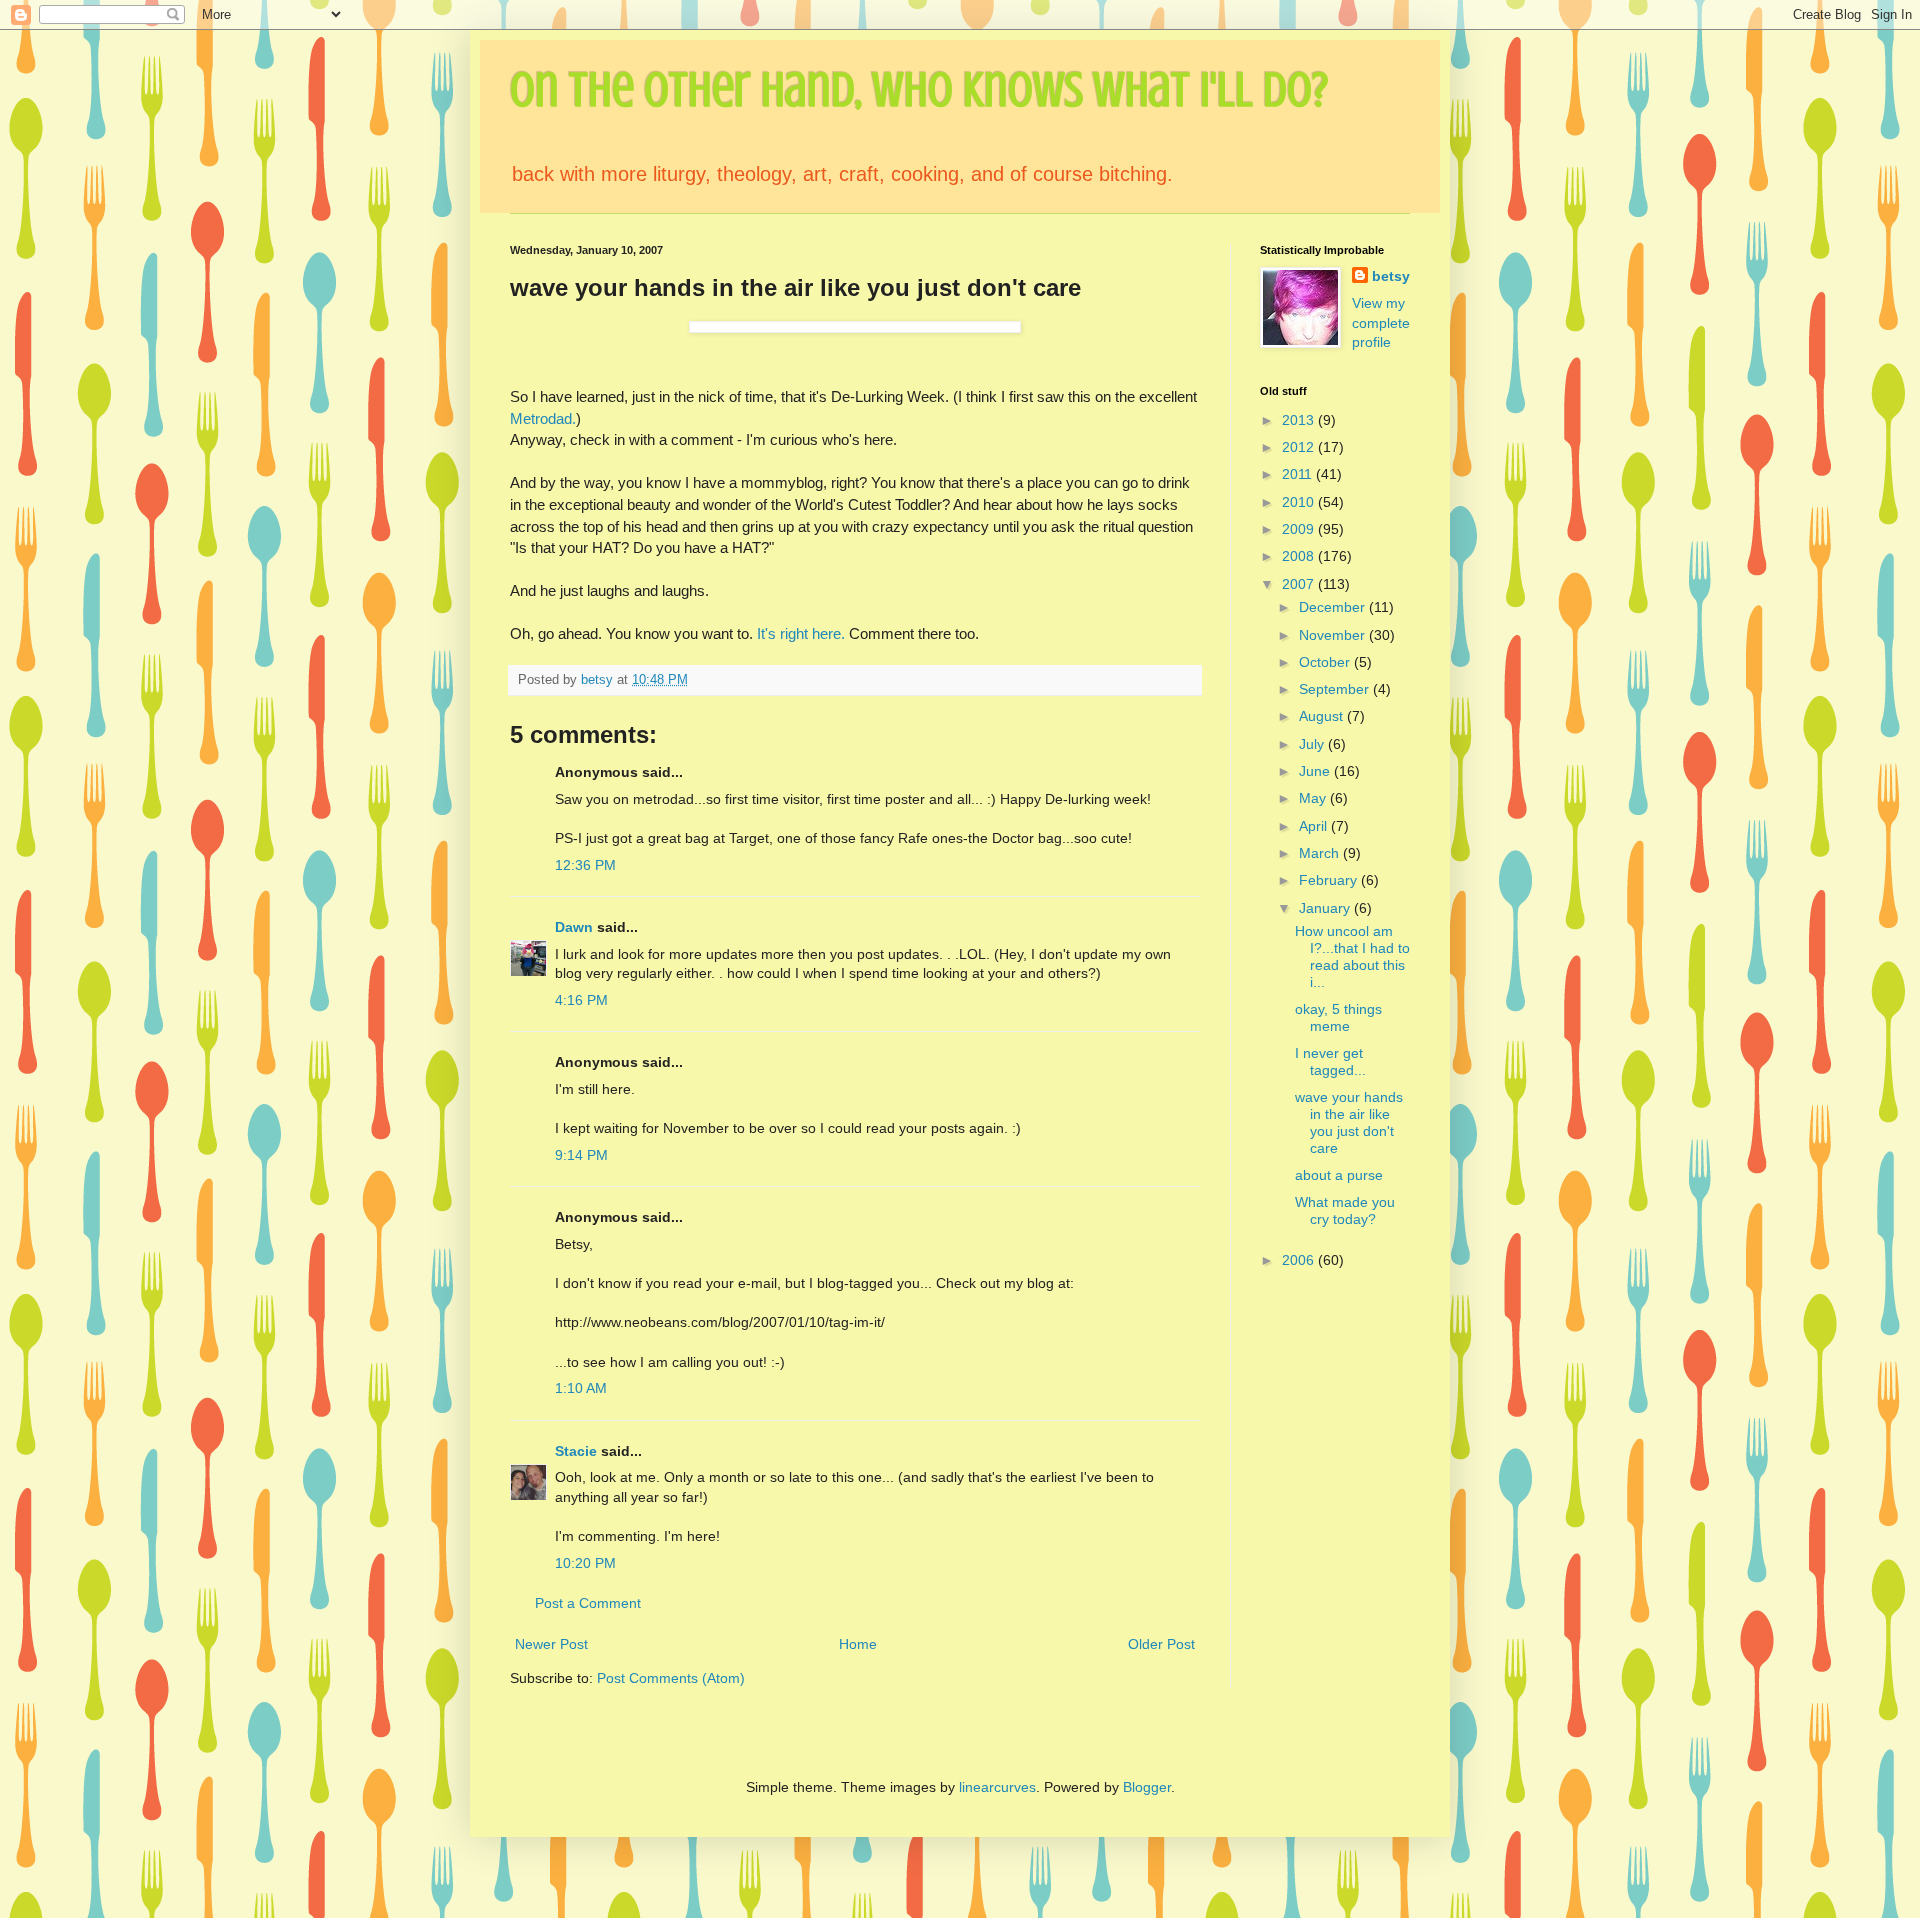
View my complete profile (1381, 322)
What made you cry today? (1345, 1210)
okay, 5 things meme (1338, 1017)
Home (858, 1644)
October (1326, 662)
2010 (1300, 502)
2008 (1300, 556)
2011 (1299, 474)
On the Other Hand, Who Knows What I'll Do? (919, 90)
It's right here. (801, 633)
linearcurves (997, 1787)
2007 (1300, 584)
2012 (1300, 447)
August (1323, 716)
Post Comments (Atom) (671, 1678)
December (1334, 607)
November (1334, 635)
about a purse (1339, 1175)
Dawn (574, 927)
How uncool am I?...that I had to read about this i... (1352, 956)
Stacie (576, 1451)
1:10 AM (581, 1388)
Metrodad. (543, 418)
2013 (1300, 420)
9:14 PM (581, 1155)
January (1326, 908)
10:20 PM (585, 1563)
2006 (1300, 1260)
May (1314, 798)
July (1313, 744)
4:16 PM (581, 1000)
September (1336, 689)
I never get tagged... (1330, 1061)
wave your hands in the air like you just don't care (1349, 1122)
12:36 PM (585, 865)
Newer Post (551, 1644)
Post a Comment (588, 1603)
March (1321, 853)
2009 (1300, 529)
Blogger (1147, 1787)
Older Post (1161, 1644)
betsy (1391, 276)
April (1315, 826)
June (1316, 771)
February (1330, 880)
